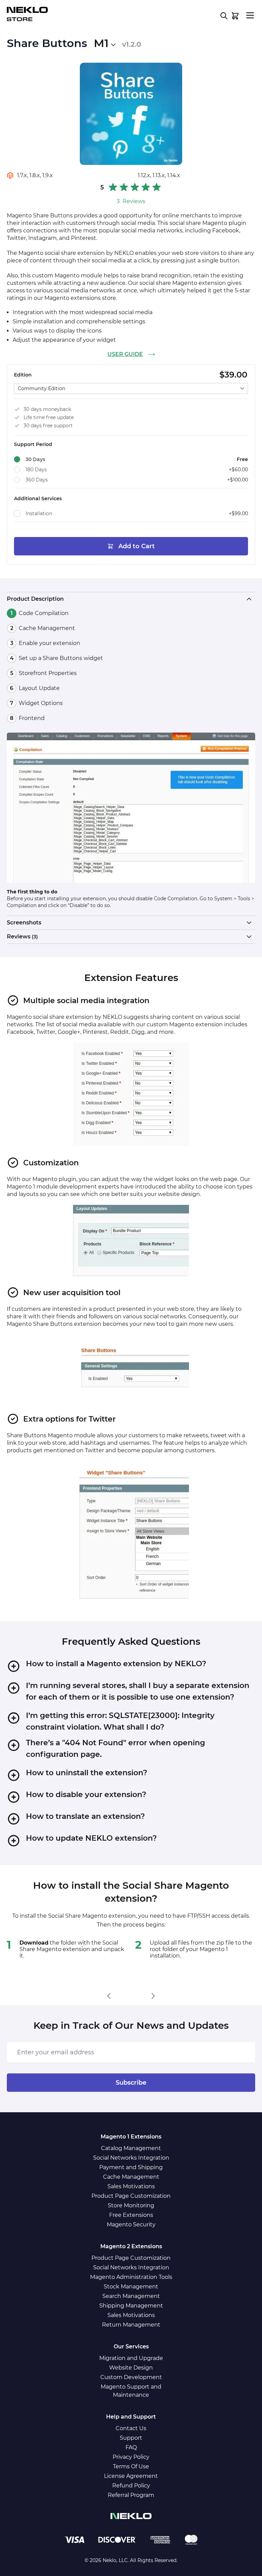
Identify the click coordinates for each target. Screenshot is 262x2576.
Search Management (131, 2296)
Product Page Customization (131, 2196)
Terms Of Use (131, 2466)
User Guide (125, 354)
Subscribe (131, 2083)
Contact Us (131, 2428)
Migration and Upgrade (131, 2358)
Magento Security (131, 2225)
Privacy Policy (131, 2457)
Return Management (131, 2325)
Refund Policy (131, 2486)
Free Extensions (131, 2215)
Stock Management (131, 2287)
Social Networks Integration (131, 2158)
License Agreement (131, 2476)
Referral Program (131, 2495)
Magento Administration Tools (131, 2277)
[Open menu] (250, 15)
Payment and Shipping (131, 2167)
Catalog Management (131, 2148)
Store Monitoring (131, 2205)
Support (131, 2438)
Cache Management (131, 2177)
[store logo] (27, 14)
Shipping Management (131, 2306)
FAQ (131, 2447)
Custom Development (131, 2377)
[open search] (224, 16)
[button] (131, 194)
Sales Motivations (131, 2186)
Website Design (131, 2368)
